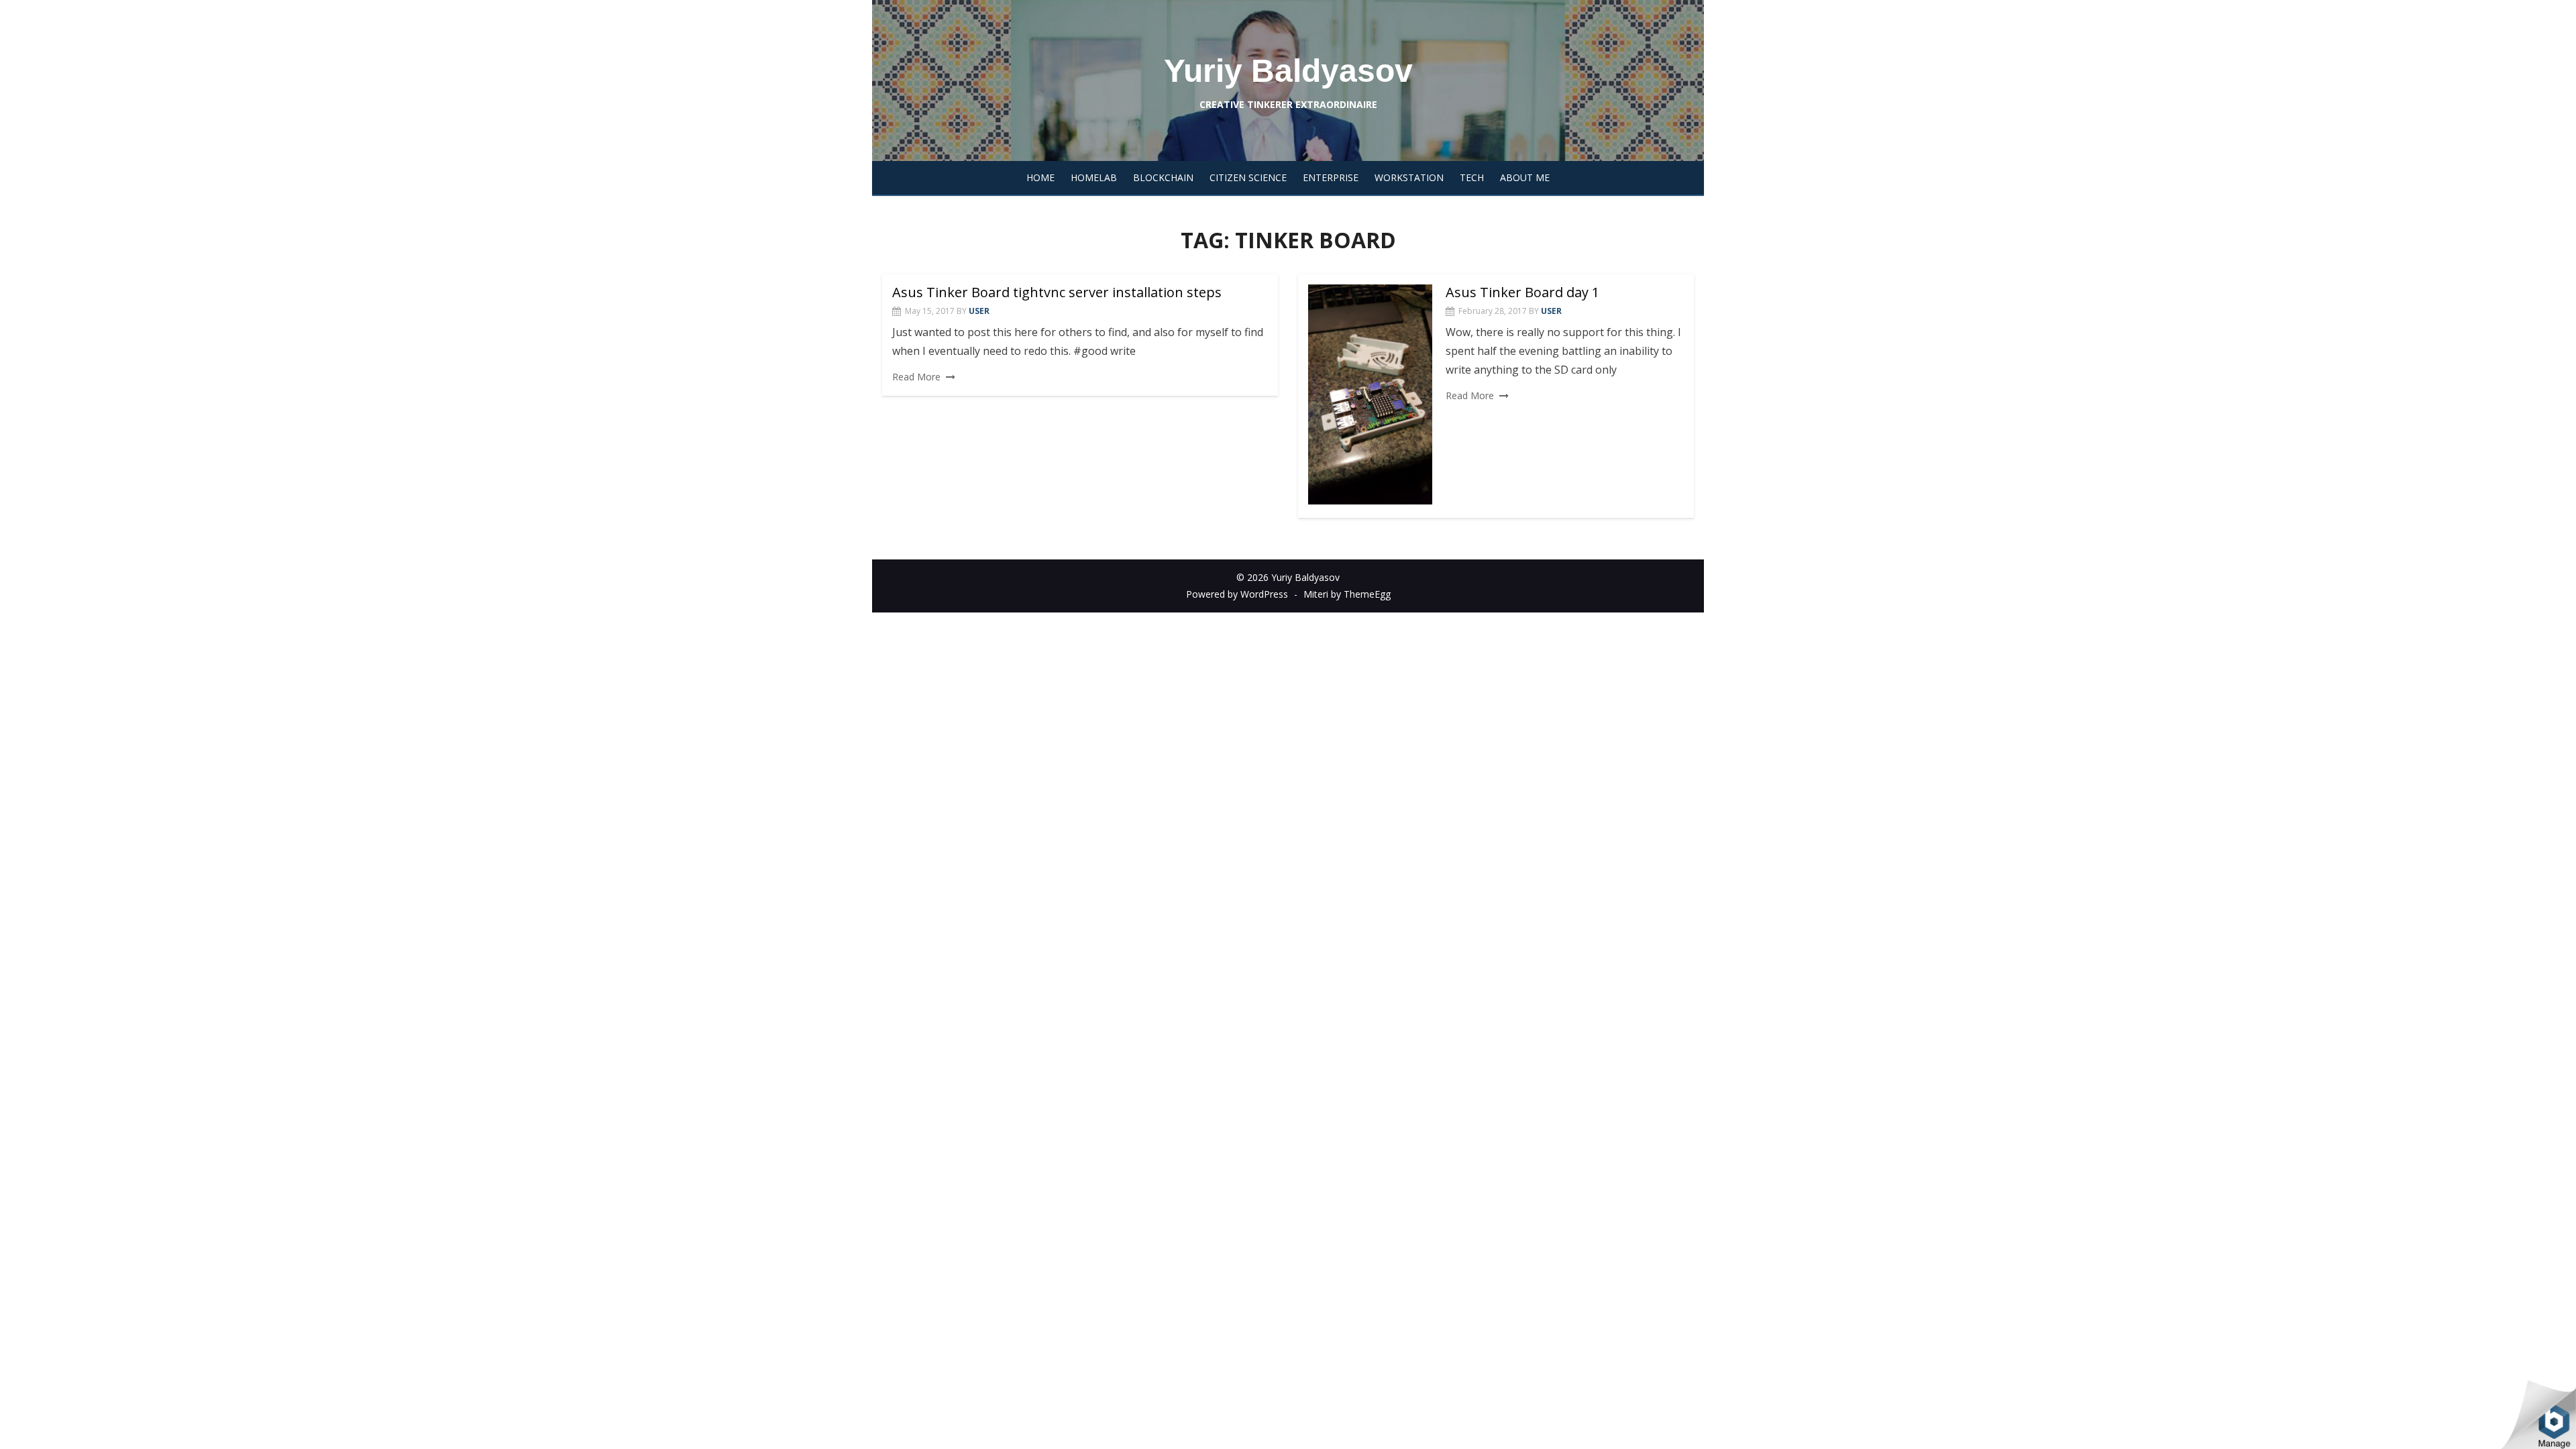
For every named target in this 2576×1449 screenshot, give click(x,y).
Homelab (1094, 177)
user (979, 311)
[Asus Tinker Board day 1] (1370, 395)
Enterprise (1331, 177)
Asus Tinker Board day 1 (1522, 292)
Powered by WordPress (1237, 594)
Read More (916, 377)
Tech (1472, 177)
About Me (1525, 177)
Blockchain (1163, 177)
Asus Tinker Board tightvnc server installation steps (1057, 292)
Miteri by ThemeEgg (1347, 594)
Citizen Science (1248, 177)
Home (1040, 177)
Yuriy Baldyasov (1288, 71)
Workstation (1409, 177)
